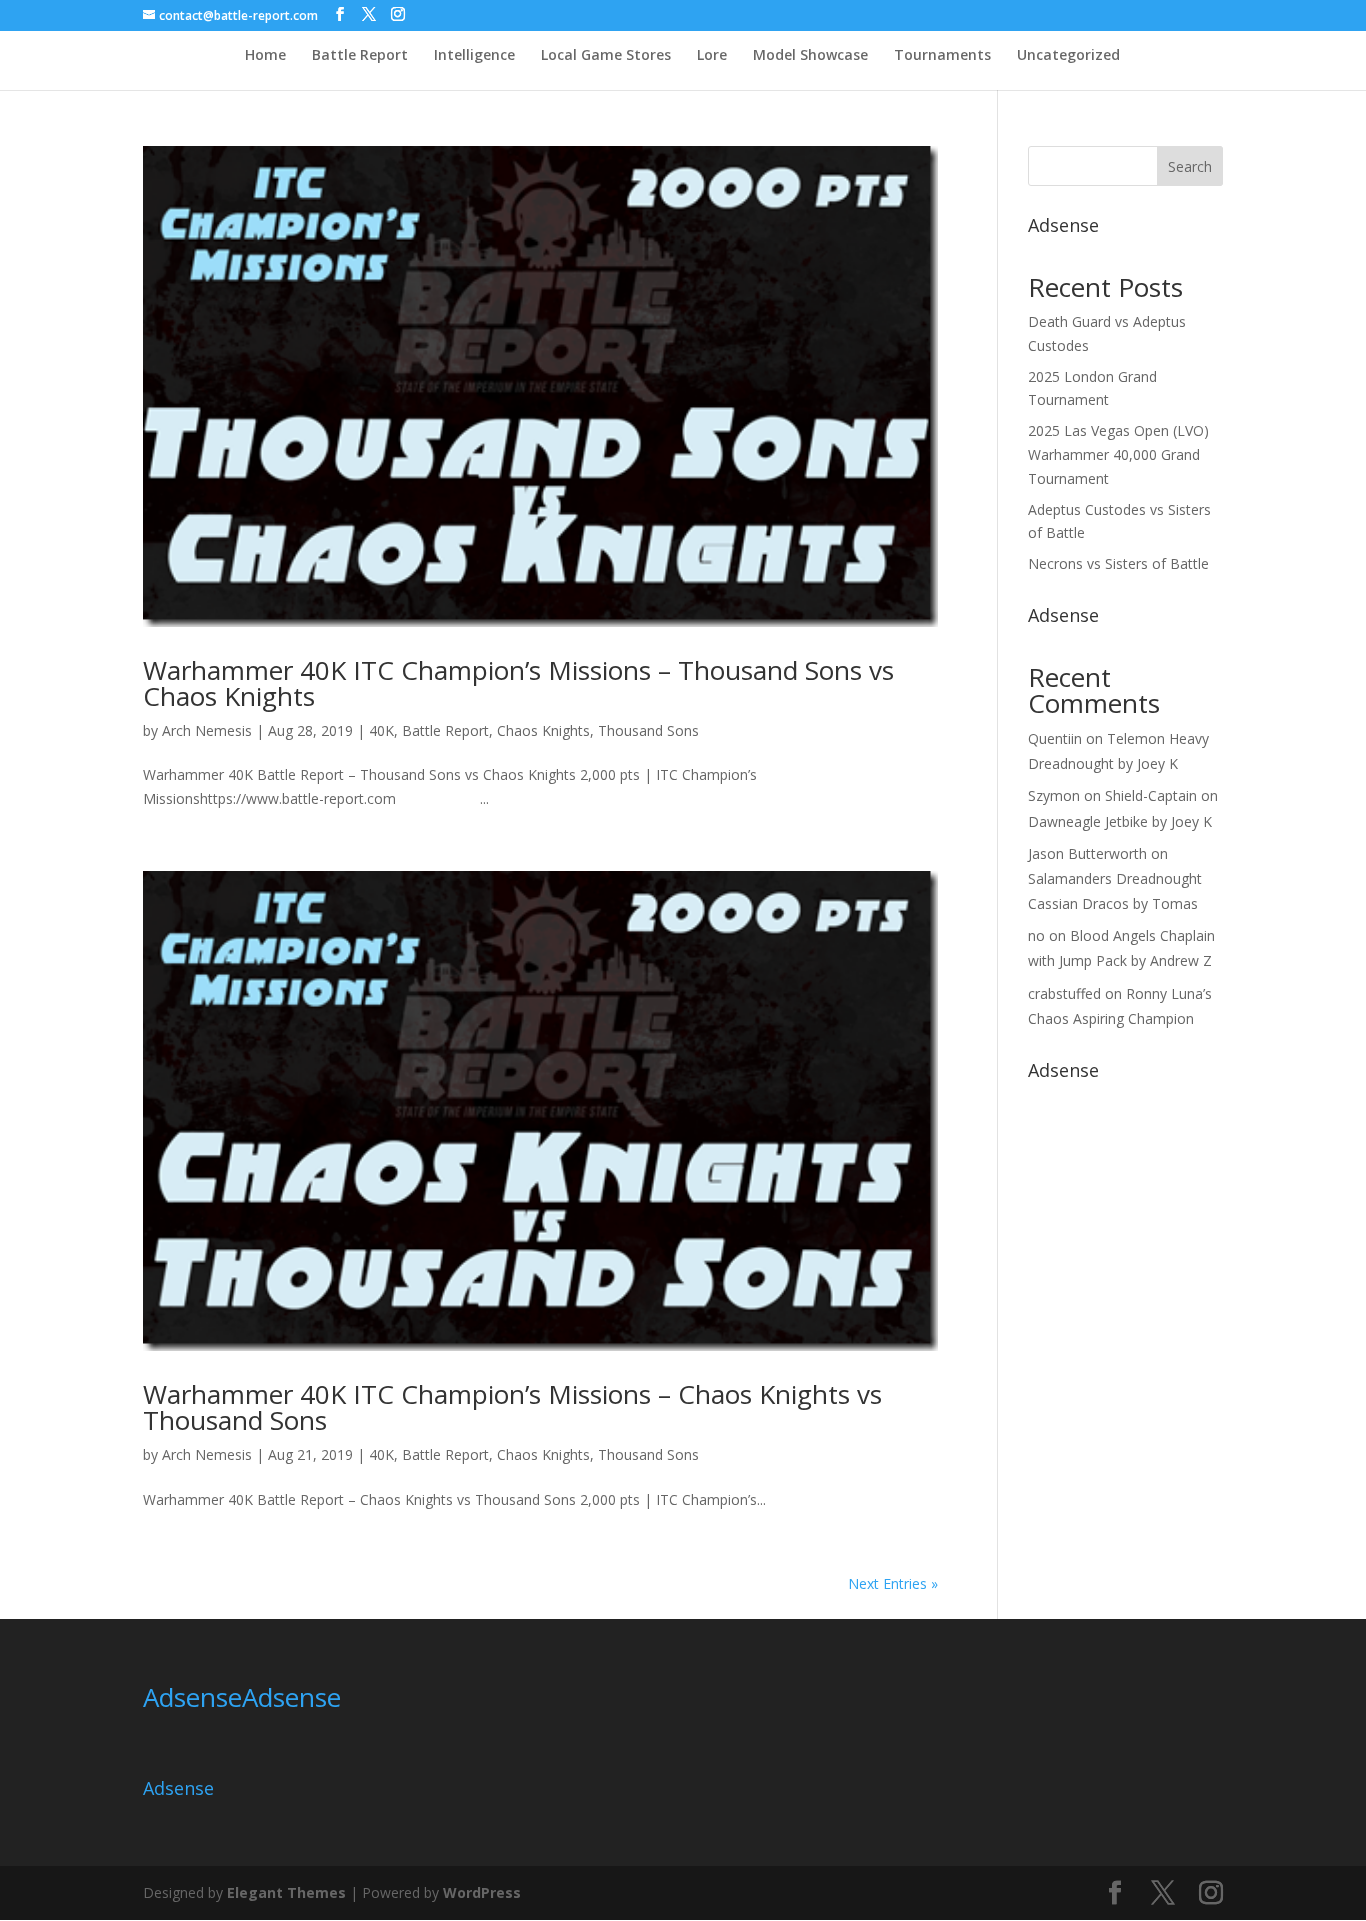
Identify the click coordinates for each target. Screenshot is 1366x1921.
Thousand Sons (648, 730)
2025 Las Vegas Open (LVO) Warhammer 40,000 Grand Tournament (1118, 454)
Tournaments (942, 56)
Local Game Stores (606, 56)
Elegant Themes (286, 1892)
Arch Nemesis (207, 730)
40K (381, 730)
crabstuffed (1064, 993)
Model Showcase (810, 56)
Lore (712, 56)
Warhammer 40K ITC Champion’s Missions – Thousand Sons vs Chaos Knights (518, 683)
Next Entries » (893, 1583)
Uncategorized (1068, 56)
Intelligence (474, 56)
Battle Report (360, 56)
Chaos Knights (543, 730)
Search (1190, 166)
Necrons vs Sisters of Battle (1118, 563)
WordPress (482, 1892)
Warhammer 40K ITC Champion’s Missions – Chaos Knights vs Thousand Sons (512, 1407)
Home (265, 56)
